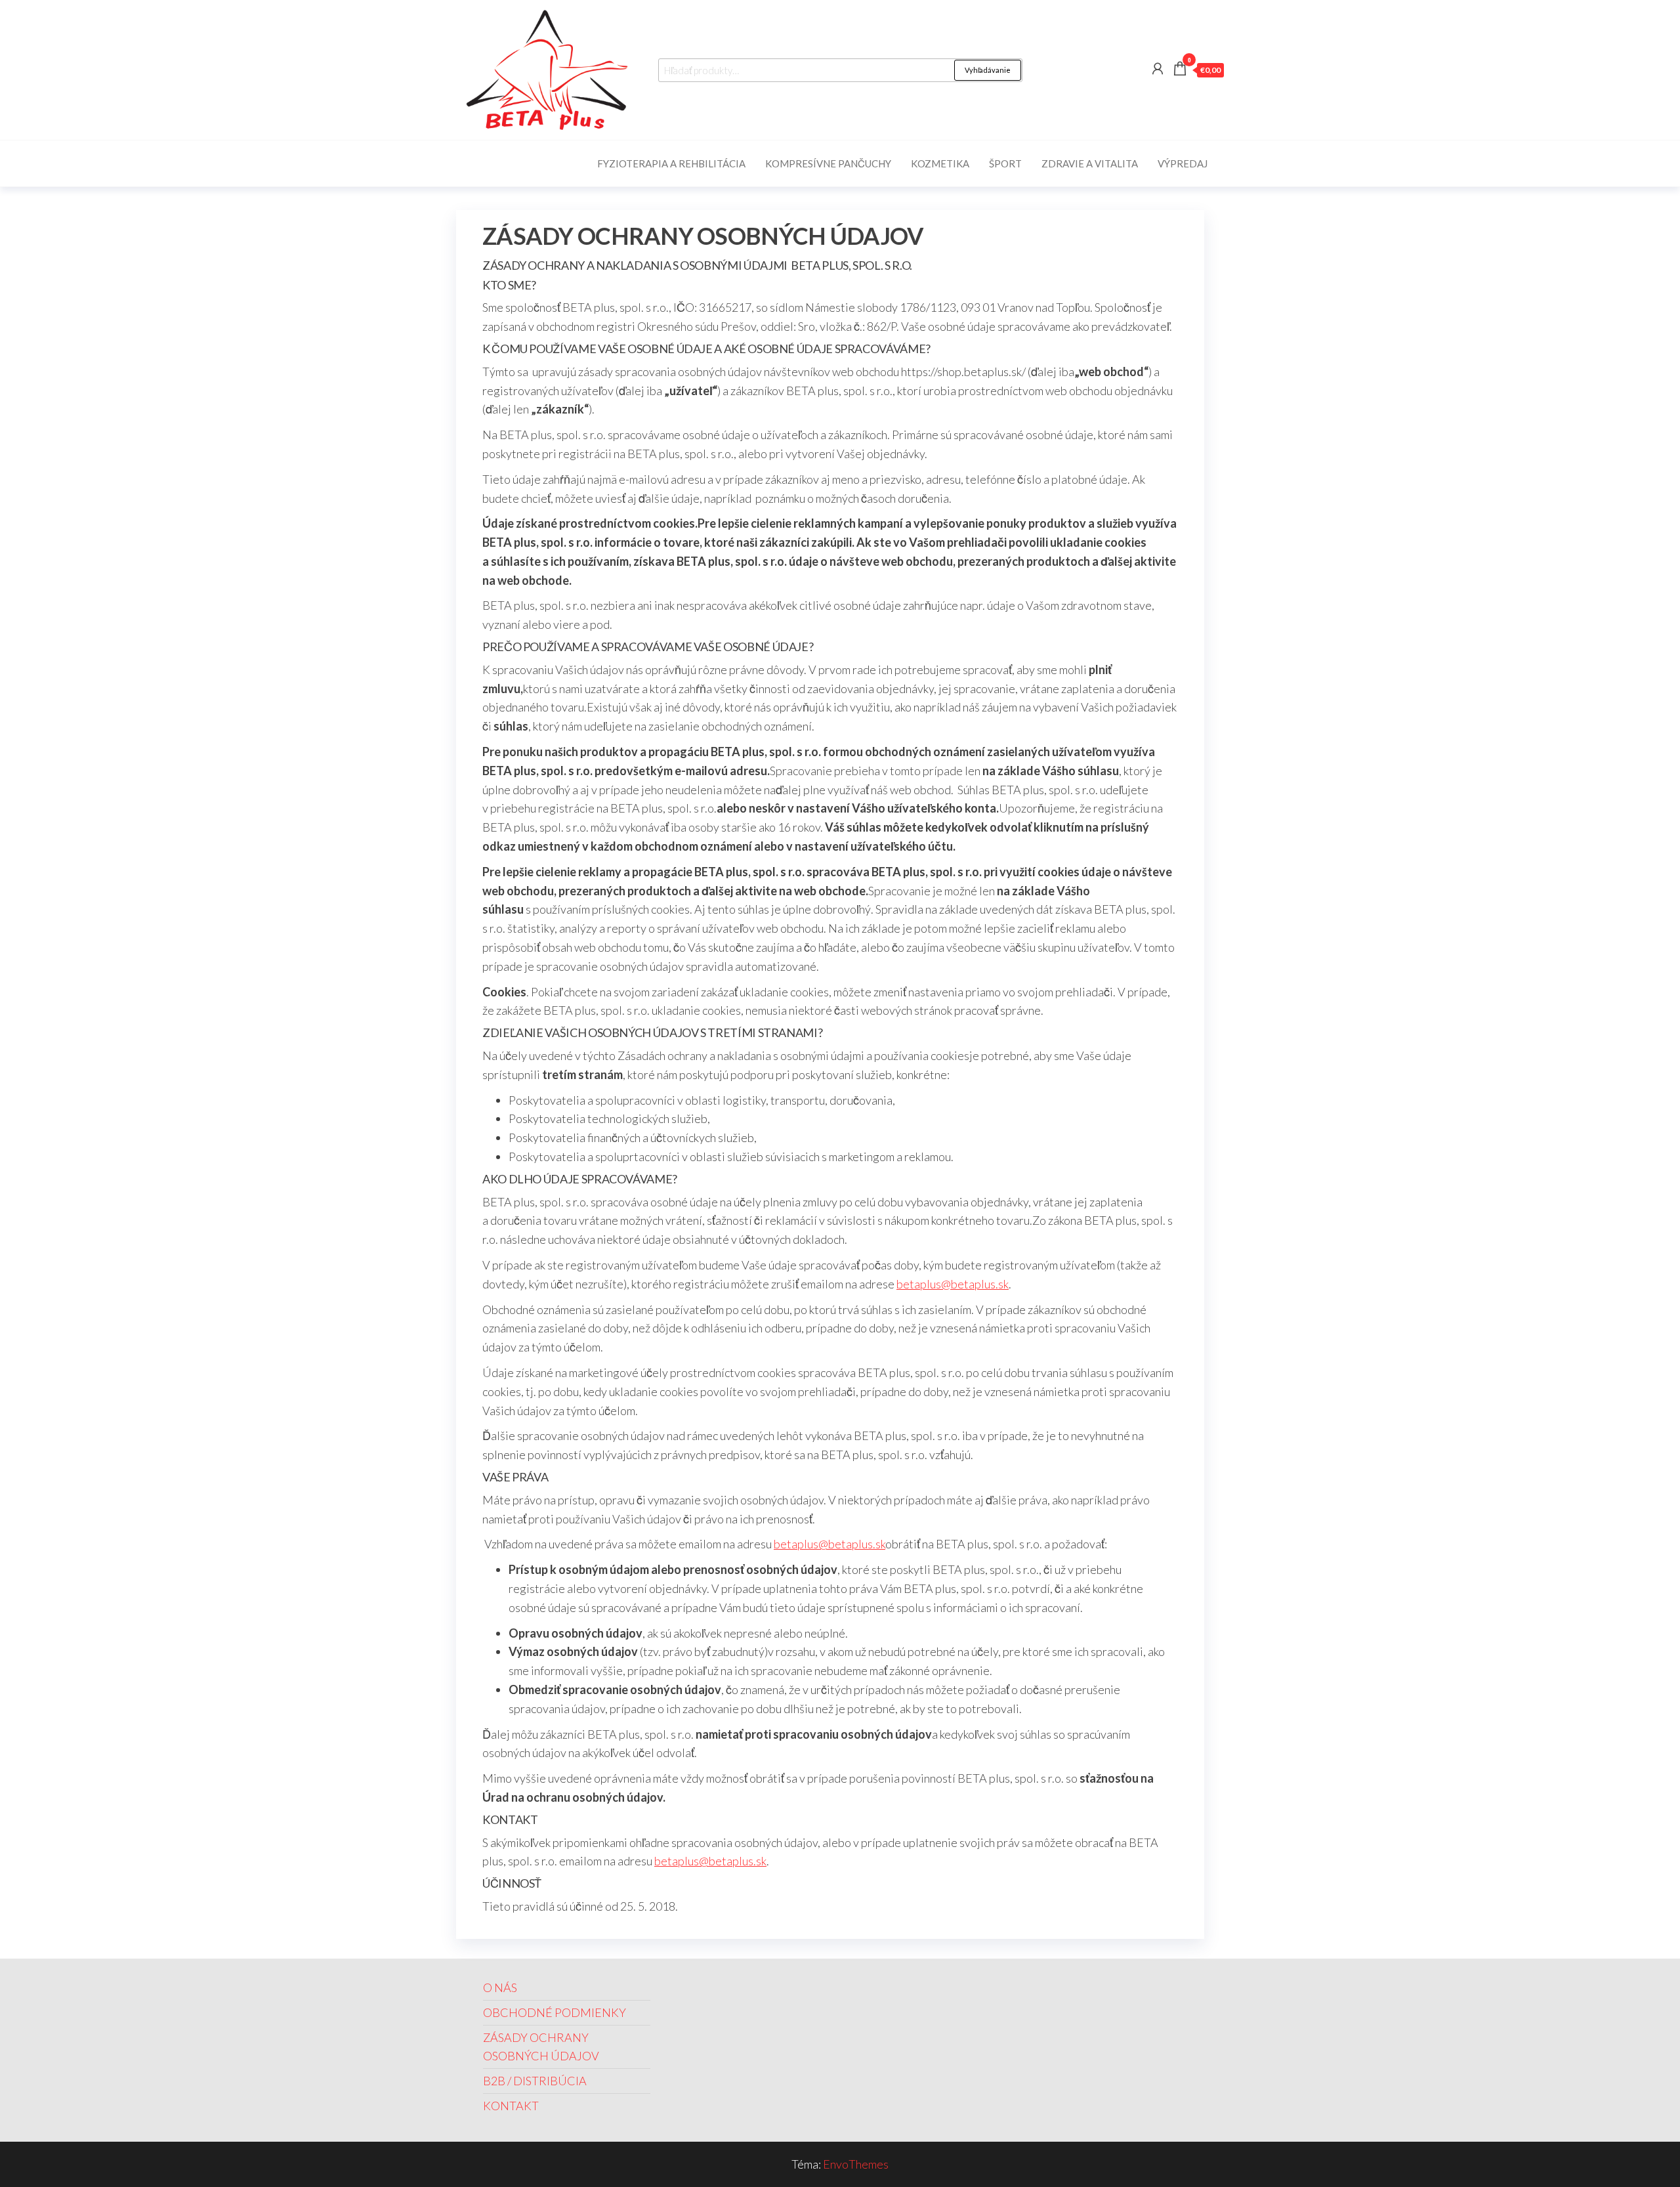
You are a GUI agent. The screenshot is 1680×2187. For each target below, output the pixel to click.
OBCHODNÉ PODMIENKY (555, 2012)
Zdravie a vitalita (1090, 163)
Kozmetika (940, 163)
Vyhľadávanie (988, 70)
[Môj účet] (1158, 68)
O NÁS (500, 1987)
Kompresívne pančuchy (828, 163)
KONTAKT (511, 2106)
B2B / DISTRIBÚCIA (535, 2081)
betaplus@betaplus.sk (953, 1284)
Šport (1005, 163)
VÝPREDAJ (1183, 163)
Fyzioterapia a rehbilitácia (671, 163)
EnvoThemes (856, 2164)
